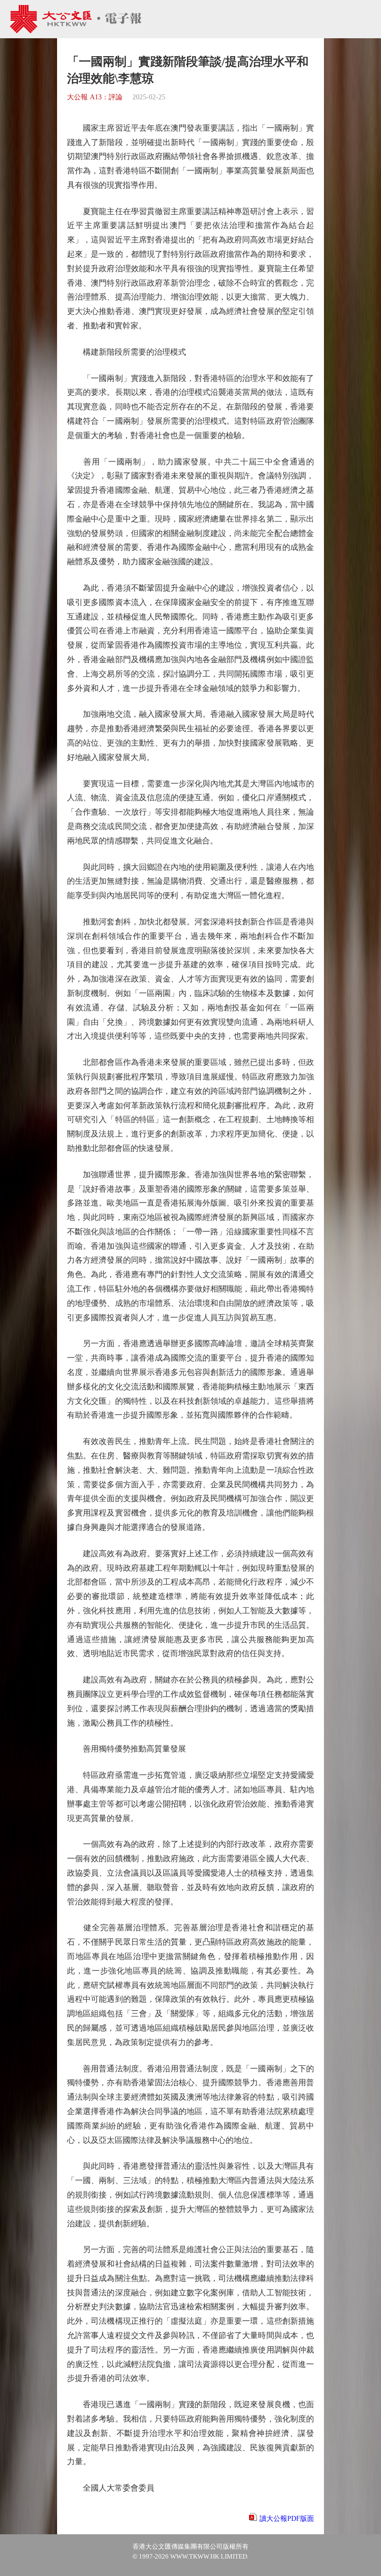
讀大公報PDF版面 (287, 2519)
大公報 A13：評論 (95, 97)
